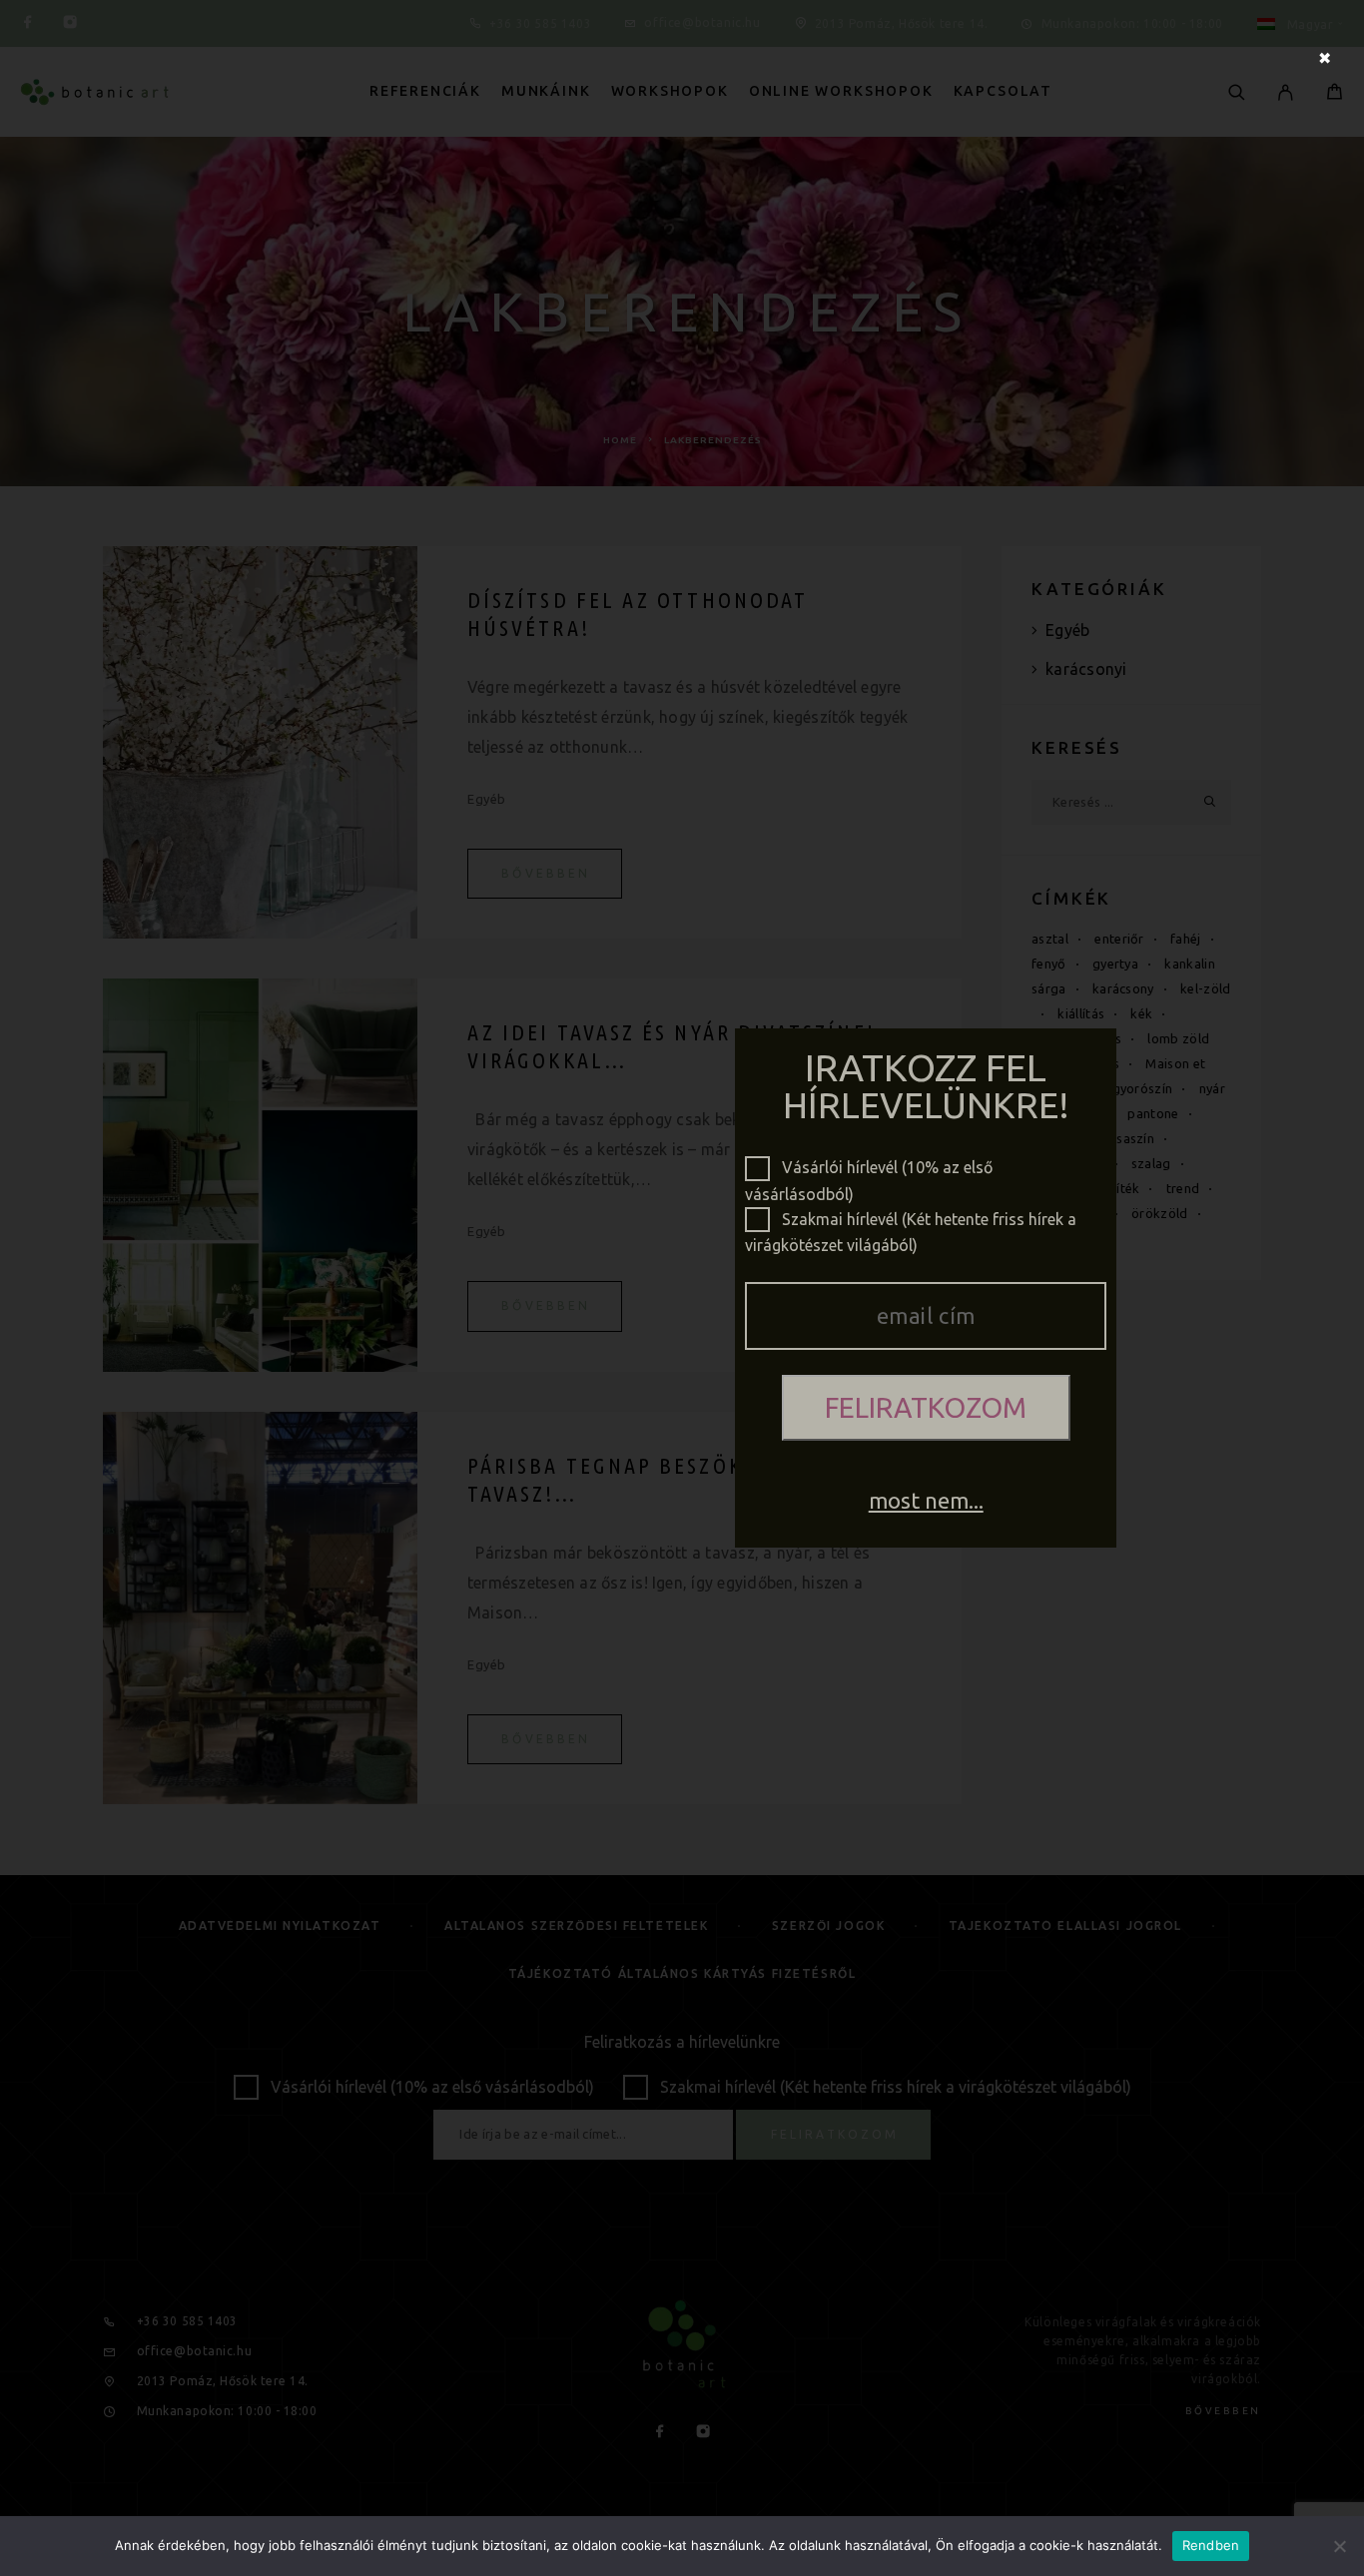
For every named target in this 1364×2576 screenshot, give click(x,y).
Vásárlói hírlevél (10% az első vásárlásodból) (869, 1169)
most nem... (926, 1500)
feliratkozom (926, 1407)
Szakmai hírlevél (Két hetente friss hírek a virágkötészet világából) (911, 1221)
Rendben (1211, 2545)
